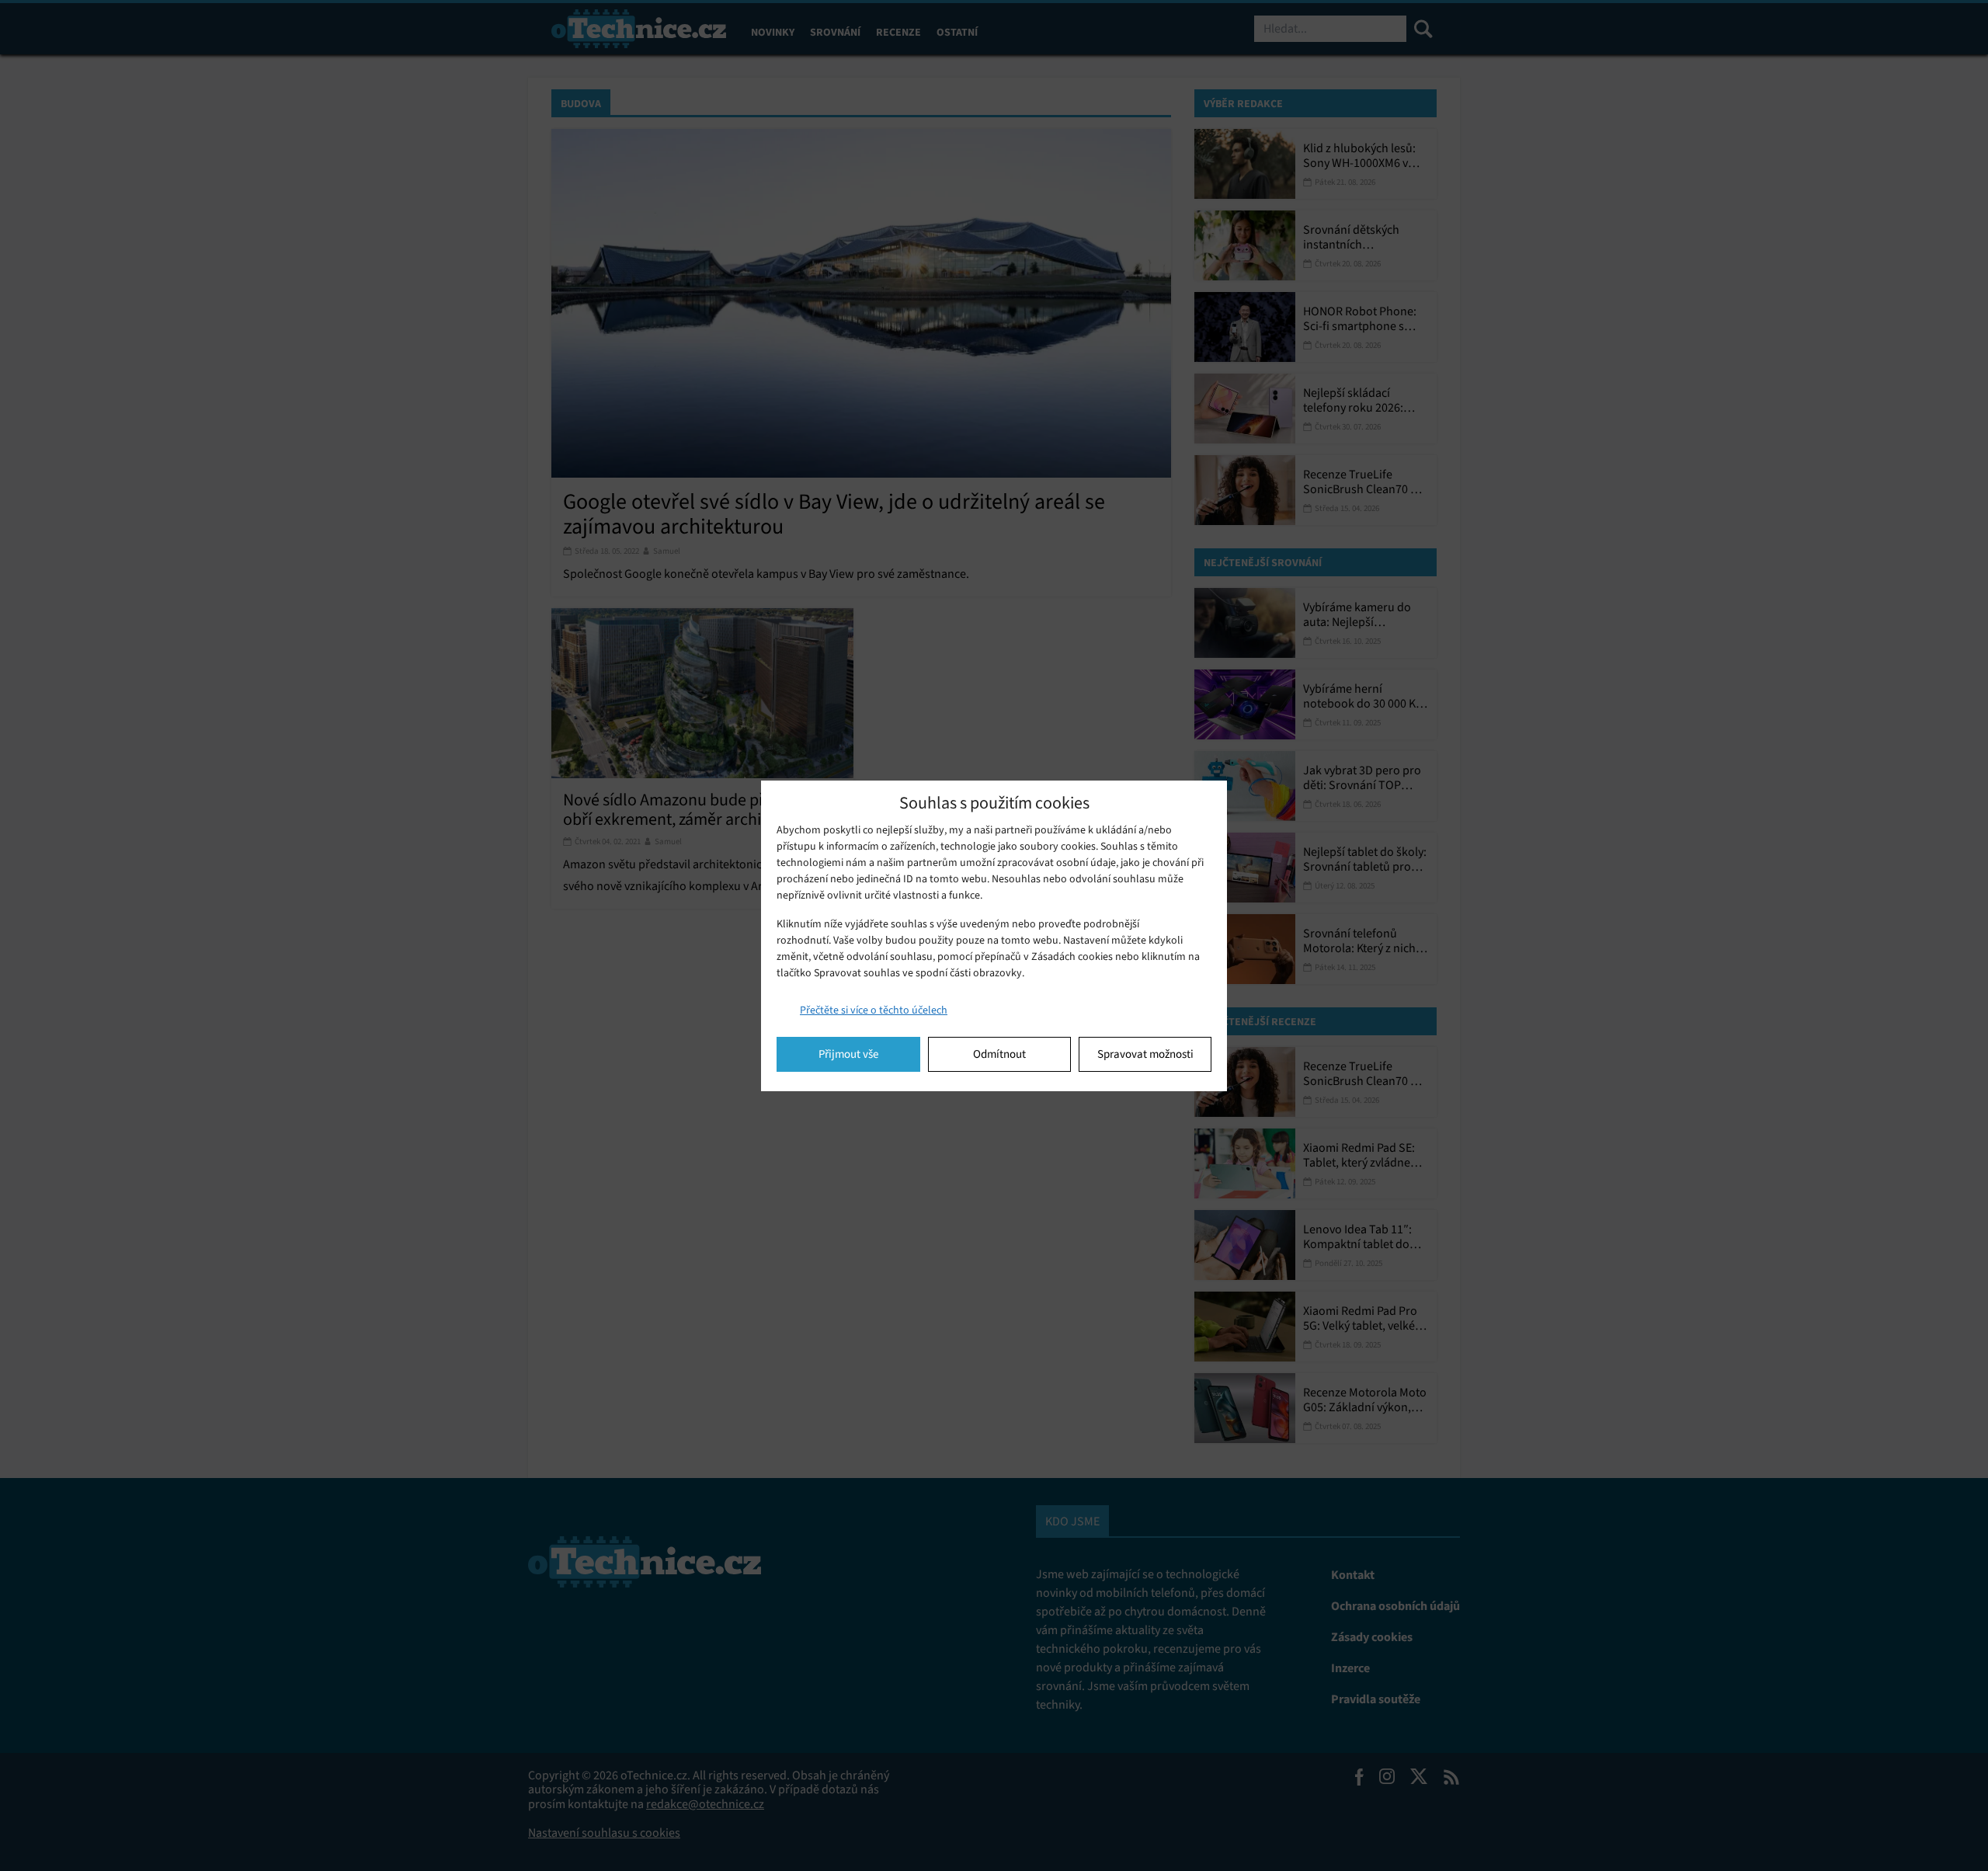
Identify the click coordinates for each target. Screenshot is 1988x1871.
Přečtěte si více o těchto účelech (874, 1010)
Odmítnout (999, 1054)
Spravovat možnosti (1145, 1054)
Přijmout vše (848, 1054)
